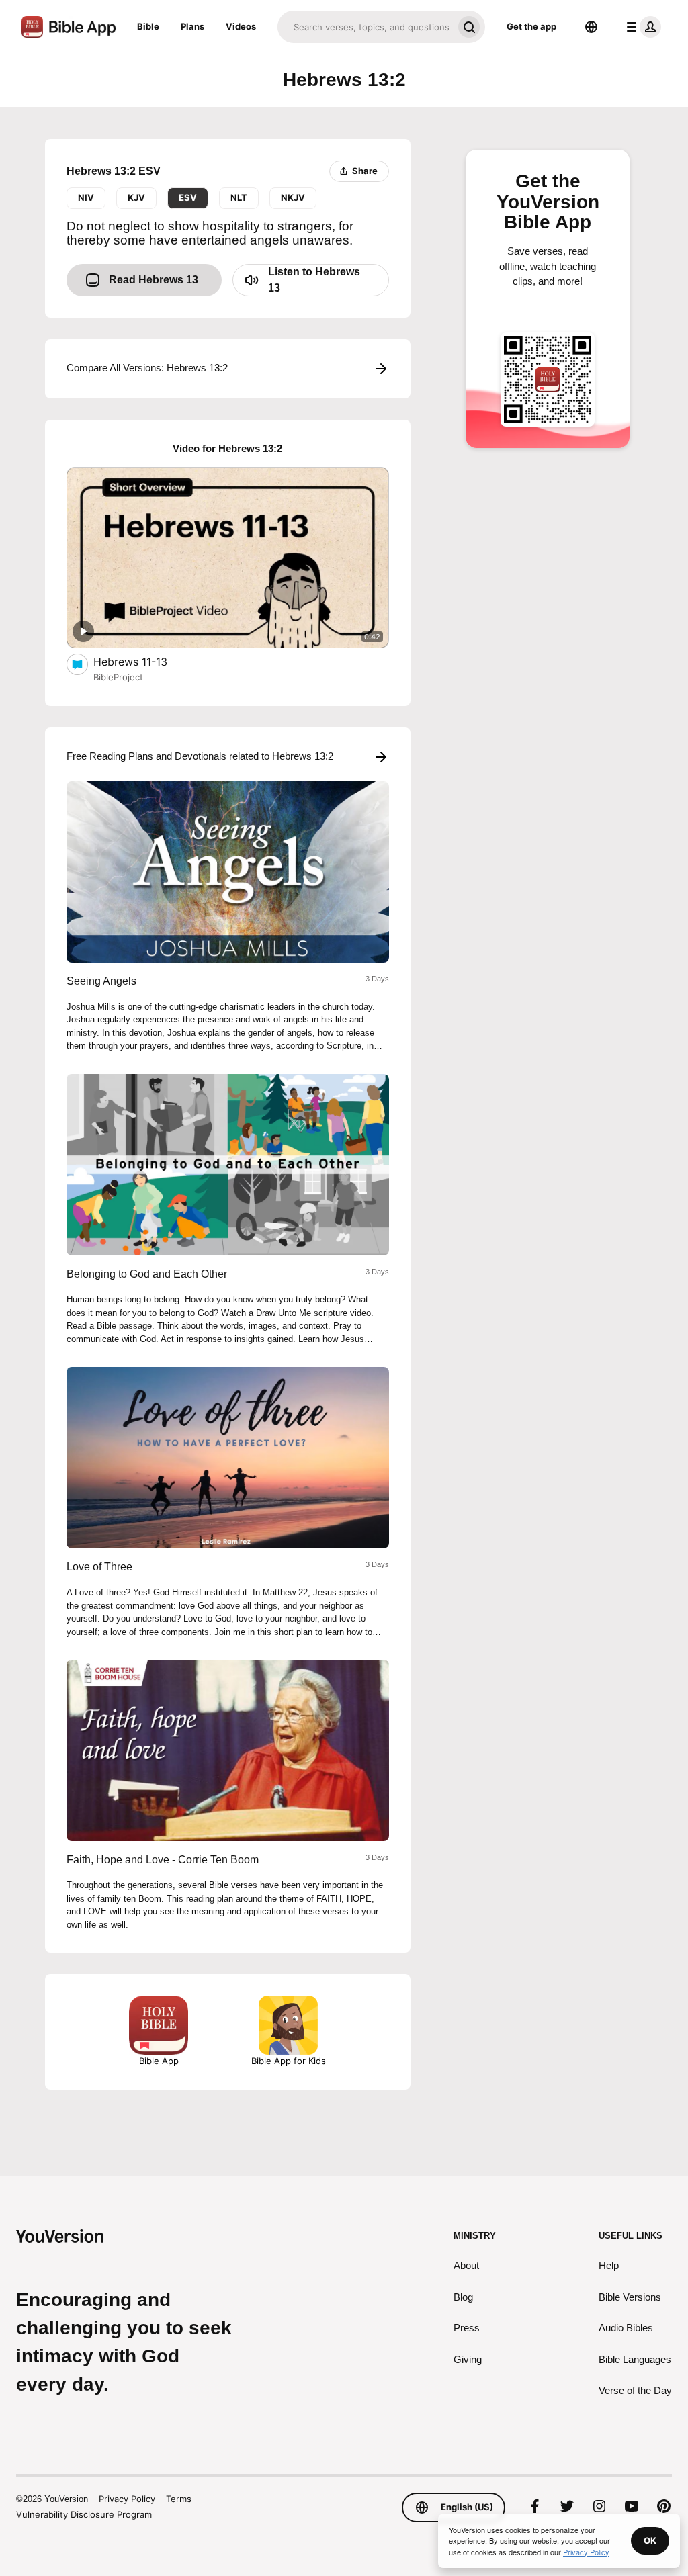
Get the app (531, 26)
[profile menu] (641, 27)
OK (650, 2540)
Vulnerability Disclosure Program (84, 2514)
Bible (148, 26)
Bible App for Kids (289, 2061)
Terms (179, 2499)
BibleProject (118, 677)
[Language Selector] (591, 27)
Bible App (159, 2061)
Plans (192, 26)
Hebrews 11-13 (144, 661)
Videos (241, 26)
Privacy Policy (127, 2499)
